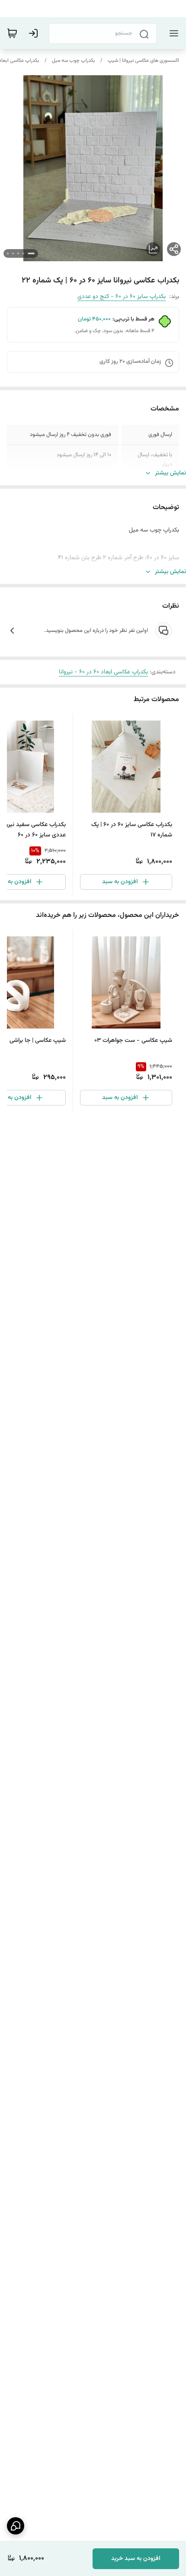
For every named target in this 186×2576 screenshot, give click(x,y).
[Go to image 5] (8, 253)
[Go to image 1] (31, 253)
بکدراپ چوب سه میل (74, 61)
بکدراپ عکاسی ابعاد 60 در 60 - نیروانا (103, 672)
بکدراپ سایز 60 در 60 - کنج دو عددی (122, 297)
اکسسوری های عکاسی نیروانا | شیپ (143, 61)
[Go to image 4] (13, 253)
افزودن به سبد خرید (136, 2559)
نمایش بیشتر (170, 473)
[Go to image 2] (23, 253)
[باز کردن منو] (172, 33)
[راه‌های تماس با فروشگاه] (16, 2526)
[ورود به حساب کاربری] (35, 33)
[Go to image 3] (18, 253)
